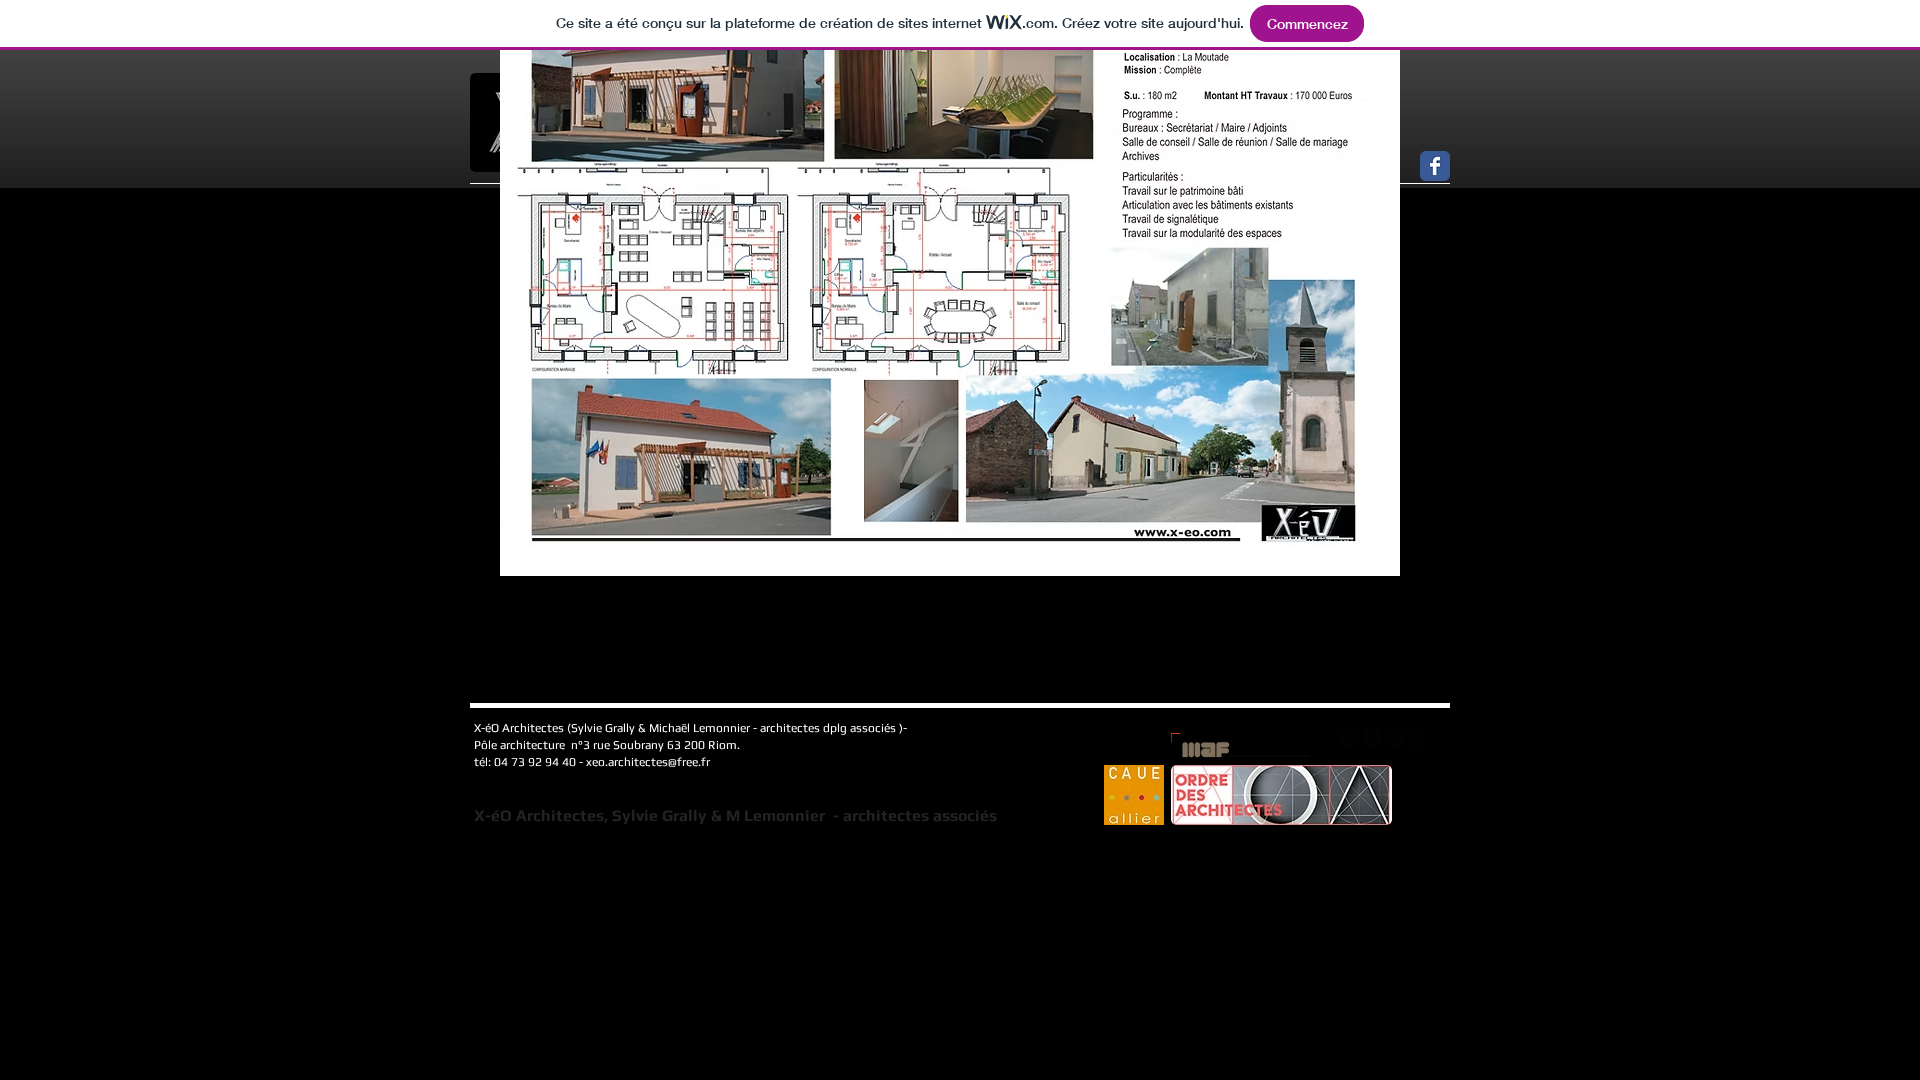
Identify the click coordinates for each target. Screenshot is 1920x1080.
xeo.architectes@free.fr (648, 762)
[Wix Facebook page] (1435, 166)
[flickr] (1416, 737)
